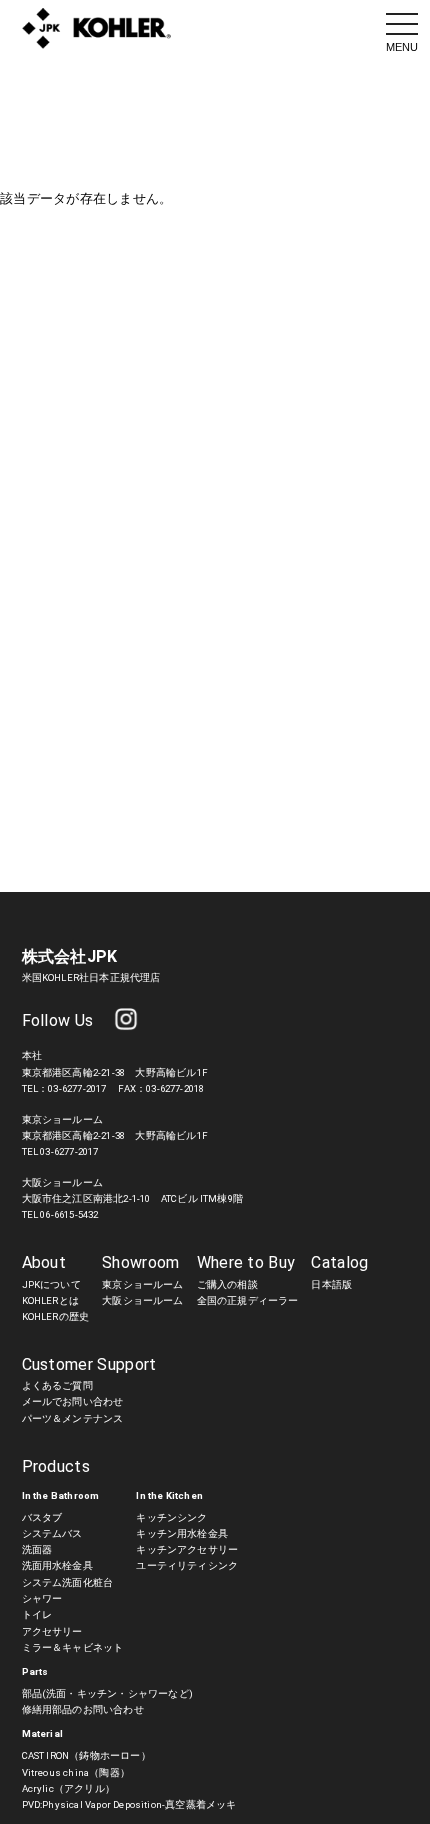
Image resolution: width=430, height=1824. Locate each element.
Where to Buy (246, 1262)
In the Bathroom (61, 1495)
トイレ (37, 1614)
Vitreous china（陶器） (76, 1772)
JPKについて (51, 1284)
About (44, 1262)
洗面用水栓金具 (57, 1565)
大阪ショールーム (143, 1300)
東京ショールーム (143, 1284)
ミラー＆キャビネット (73, 1647)
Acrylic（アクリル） (69, 1788)
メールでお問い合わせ (73, 1401)
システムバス (52, 1533)
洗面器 (37, 1549)
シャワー (42, 1598)
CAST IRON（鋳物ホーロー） (86, 1755)
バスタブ (42, 1517)
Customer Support (89, 1364)
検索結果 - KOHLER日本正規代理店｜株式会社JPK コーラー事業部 (97, 29)
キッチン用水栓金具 (182, 1533)
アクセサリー (52, 1631)
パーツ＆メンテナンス (73, 1418)
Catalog (339, 1262)
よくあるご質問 (57, 1385)
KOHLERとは (51, 1300)
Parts (35, 1671)
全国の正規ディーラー (248, 1300)
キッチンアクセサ (177, 1549)
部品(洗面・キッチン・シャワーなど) (107, 1693)
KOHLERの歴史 (56, 1316)
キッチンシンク (171, 1517)
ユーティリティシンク (187, 1565)
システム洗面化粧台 (68, 1582)
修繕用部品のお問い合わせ (83, 1709)
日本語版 (331, 1284)
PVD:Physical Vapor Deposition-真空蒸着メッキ (129, 1804)
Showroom (141, 1262)
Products (56, 1466)
